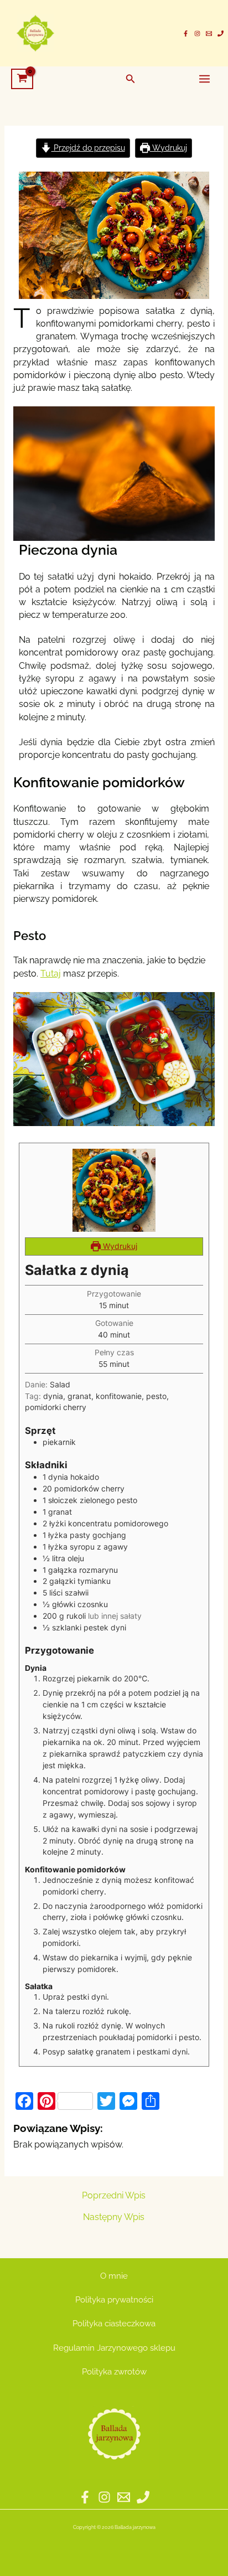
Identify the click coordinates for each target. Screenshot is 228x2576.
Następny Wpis (114, 2217)
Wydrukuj (169, 148)
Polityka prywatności (114, 2299)
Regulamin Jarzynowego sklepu (114, 2348)
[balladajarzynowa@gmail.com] (209, 33)
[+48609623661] (221, 33)
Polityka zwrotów (114, 2371)
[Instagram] (197, 33)
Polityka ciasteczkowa (114, 2323)
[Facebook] (186, 33)
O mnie (114, 2276)
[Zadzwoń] (143, 2497)
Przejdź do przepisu (88, 148)
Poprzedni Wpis (114, 2196)
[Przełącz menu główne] (204, 79)
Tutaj (51, 974)
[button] (131, 79)
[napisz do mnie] (124, 2497)
